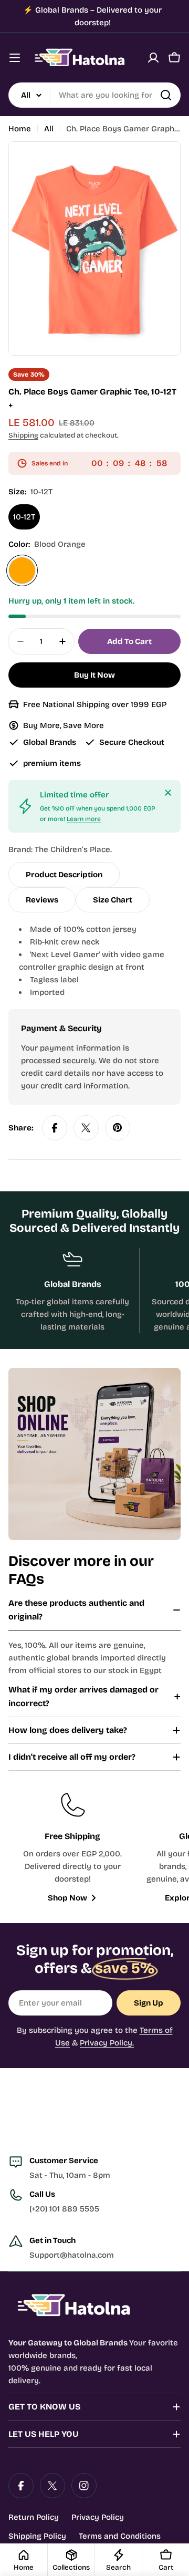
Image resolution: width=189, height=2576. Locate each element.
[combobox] (94, 95)
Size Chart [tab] (113, 900)
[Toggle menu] (15, 58)
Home (20, 129)
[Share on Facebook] (55, 1128)
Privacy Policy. (107, 2043)
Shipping (23, 435)
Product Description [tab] (64, 875)
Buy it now (94, 675)
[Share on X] (86, 1128)
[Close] (168, 793)
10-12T (24, 517)
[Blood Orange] (22, 570)
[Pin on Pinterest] (118, 1128)
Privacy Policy (98, 2517)
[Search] (166, 95)
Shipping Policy (37, 2536)
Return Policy (34, 2517)
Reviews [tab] (42, 900)
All (49, 129)
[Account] (153, 58)
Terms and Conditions (120, 2536)
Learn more (84, 819)
